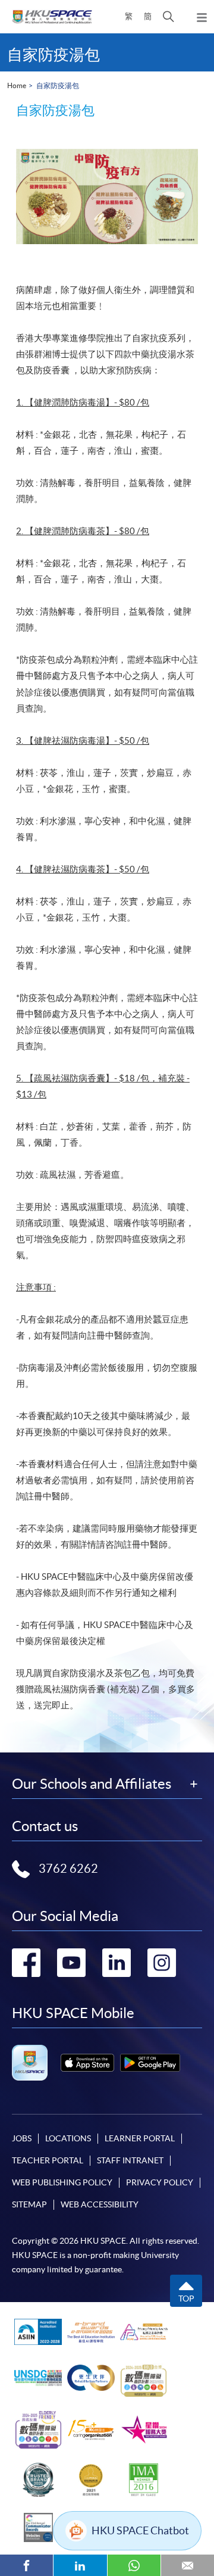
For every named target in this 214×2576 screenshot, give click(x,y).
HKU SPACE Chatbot (140, 2530)
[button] (169, 17)
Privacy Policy (160, 2182)
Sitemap (29, 2204)
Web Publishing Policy (62, 2182)
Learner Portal (140, 2138)
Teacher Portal (48, 2160)
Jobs (22, 2138)
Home (17, 85)
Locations (68, 2138)
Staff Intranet (130, 2160)
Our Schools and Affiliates (92, 1784)
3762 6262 (68, 1869)
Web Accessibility (100, 2204)
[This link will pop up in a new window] (87, 2063)
